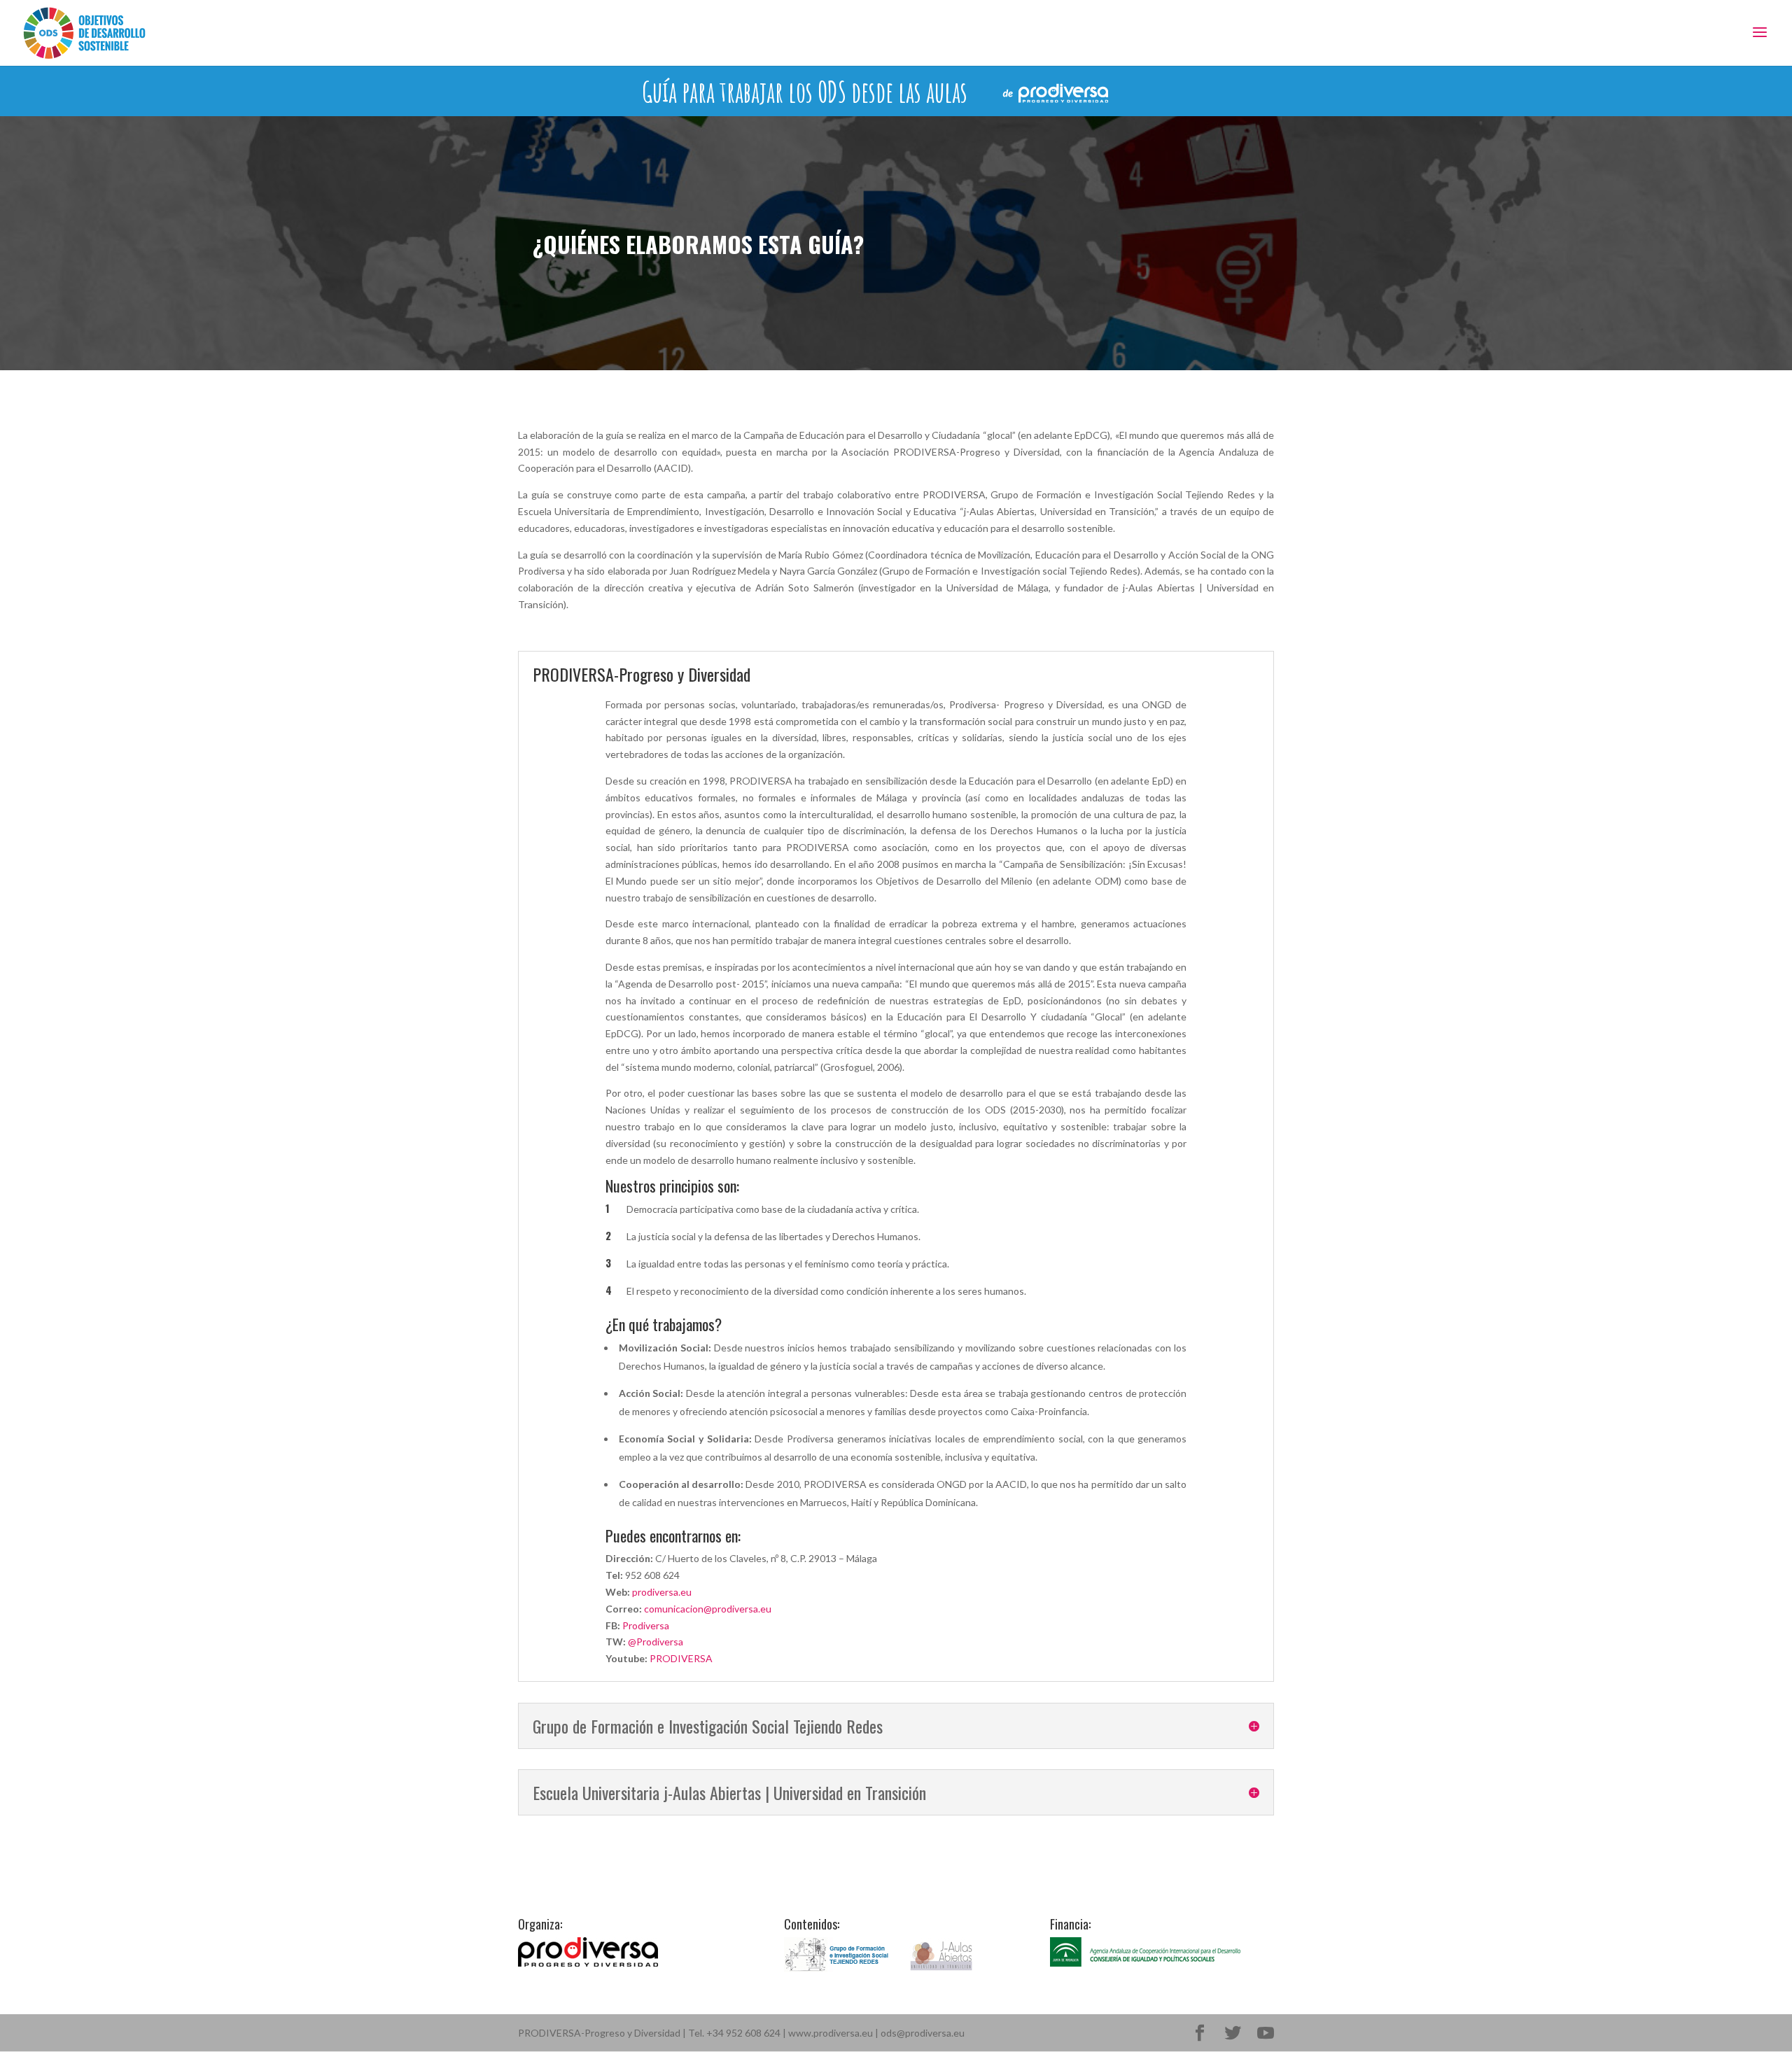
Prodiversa (646, 1625)
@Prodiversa (656, 1642)
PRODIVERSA (681, 1658)
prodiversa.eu (662, 1592)
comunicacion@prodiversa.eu (708, 1609)
